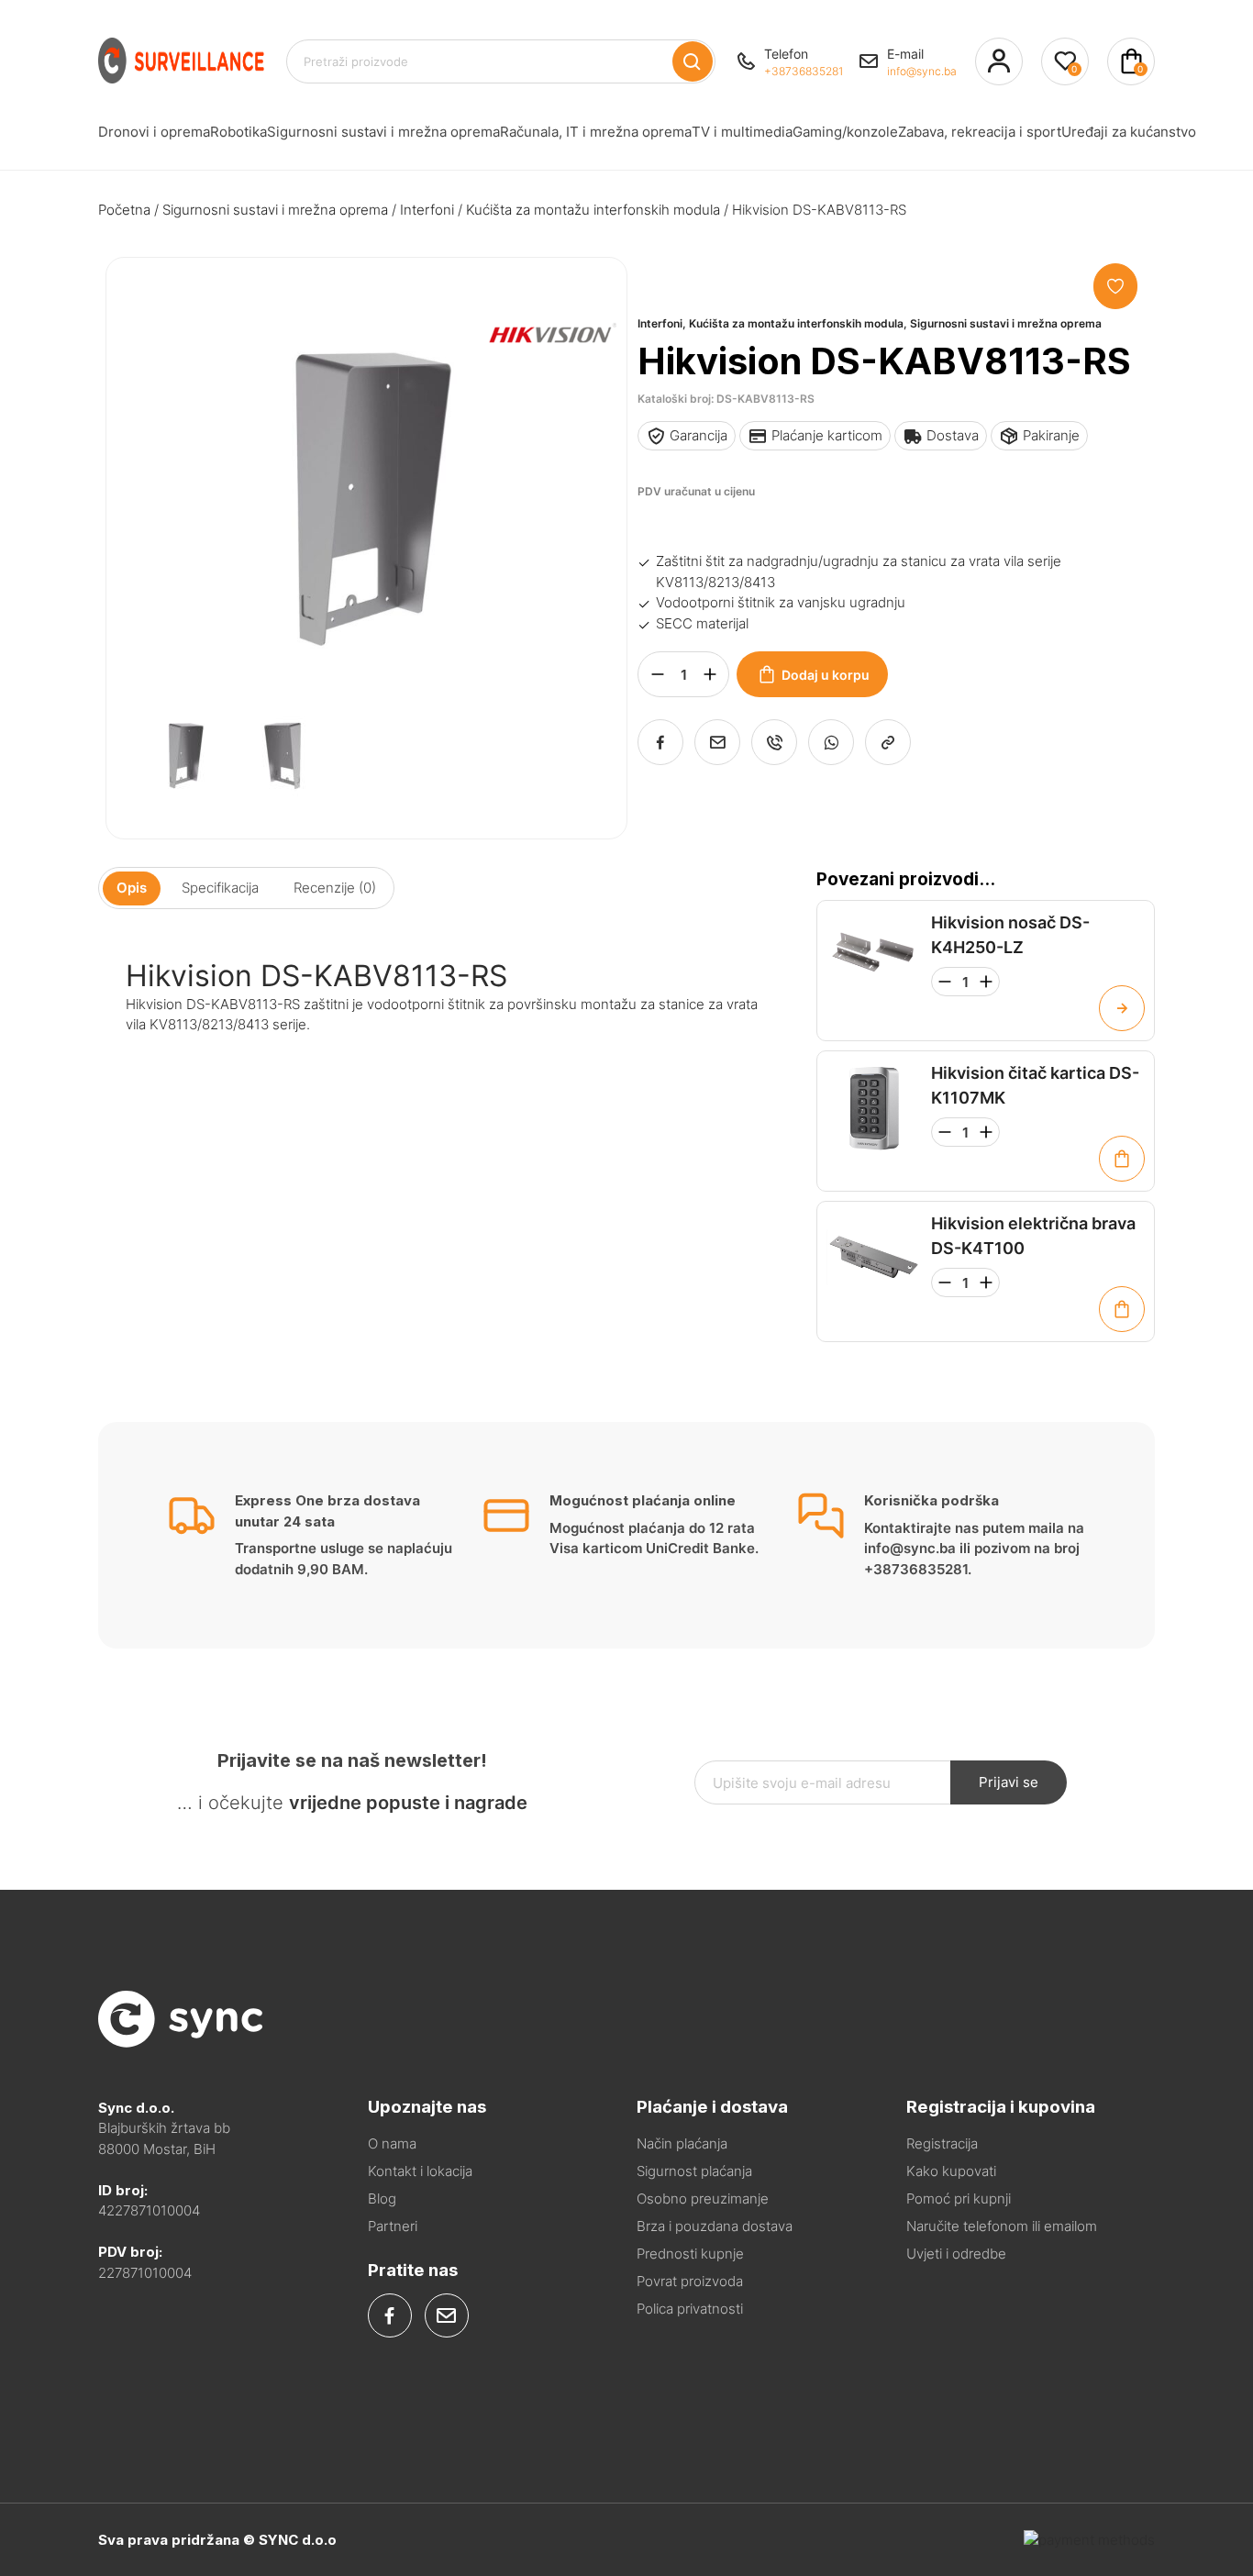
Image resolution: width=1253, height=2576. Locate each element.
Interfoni (427, 210)
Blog (382, 2198)
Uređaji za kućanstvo (1129, 132)
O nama (392, 2143)
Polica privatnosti (690, 2309)
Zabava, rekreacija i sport (980, 132)
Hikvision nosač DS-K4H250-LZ (1010, 935)
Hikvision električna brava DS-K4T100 (1033, 1236)
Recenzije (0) (335, 888)
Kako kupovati (951, 2171)
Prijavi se (1009, 1782)
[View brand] (548, 400)
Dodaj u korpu (826, 675)
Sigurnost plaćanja (694, 2171)
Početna (124, 210)
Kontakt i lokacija (420, 2171)
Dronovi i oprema (154, 132)
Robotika (238, 132)
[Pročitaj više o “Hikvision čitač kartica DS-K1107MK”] (1122, 1159)
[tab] (132, 888)
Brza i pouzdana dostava (715, 2226)
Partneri (393, 2226)
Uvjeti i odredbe (956, 2254)
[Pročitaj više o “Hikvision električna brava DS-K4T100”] (1122, 1309)
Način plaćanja (682, 2143)
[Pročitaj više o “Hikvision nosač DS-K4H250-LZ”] (1122, 1008)
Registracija (942, 2143)
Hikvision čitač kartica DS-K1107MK (1035, 1085)
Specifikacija (220, 888)
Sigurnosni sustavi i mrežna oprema (383, 132)
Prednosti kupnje (690, 2254)
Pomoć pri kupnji (959, 2198)
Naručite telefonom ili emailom (1002, 2226)
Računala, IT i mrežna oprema (596, 132)
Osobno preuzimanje (703, 2198)
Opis (132, 888)
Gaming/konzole (845, 132)
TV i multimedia (742, 132)
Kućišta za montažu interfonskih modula (593, 210)
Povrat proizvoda (690, 2281)
